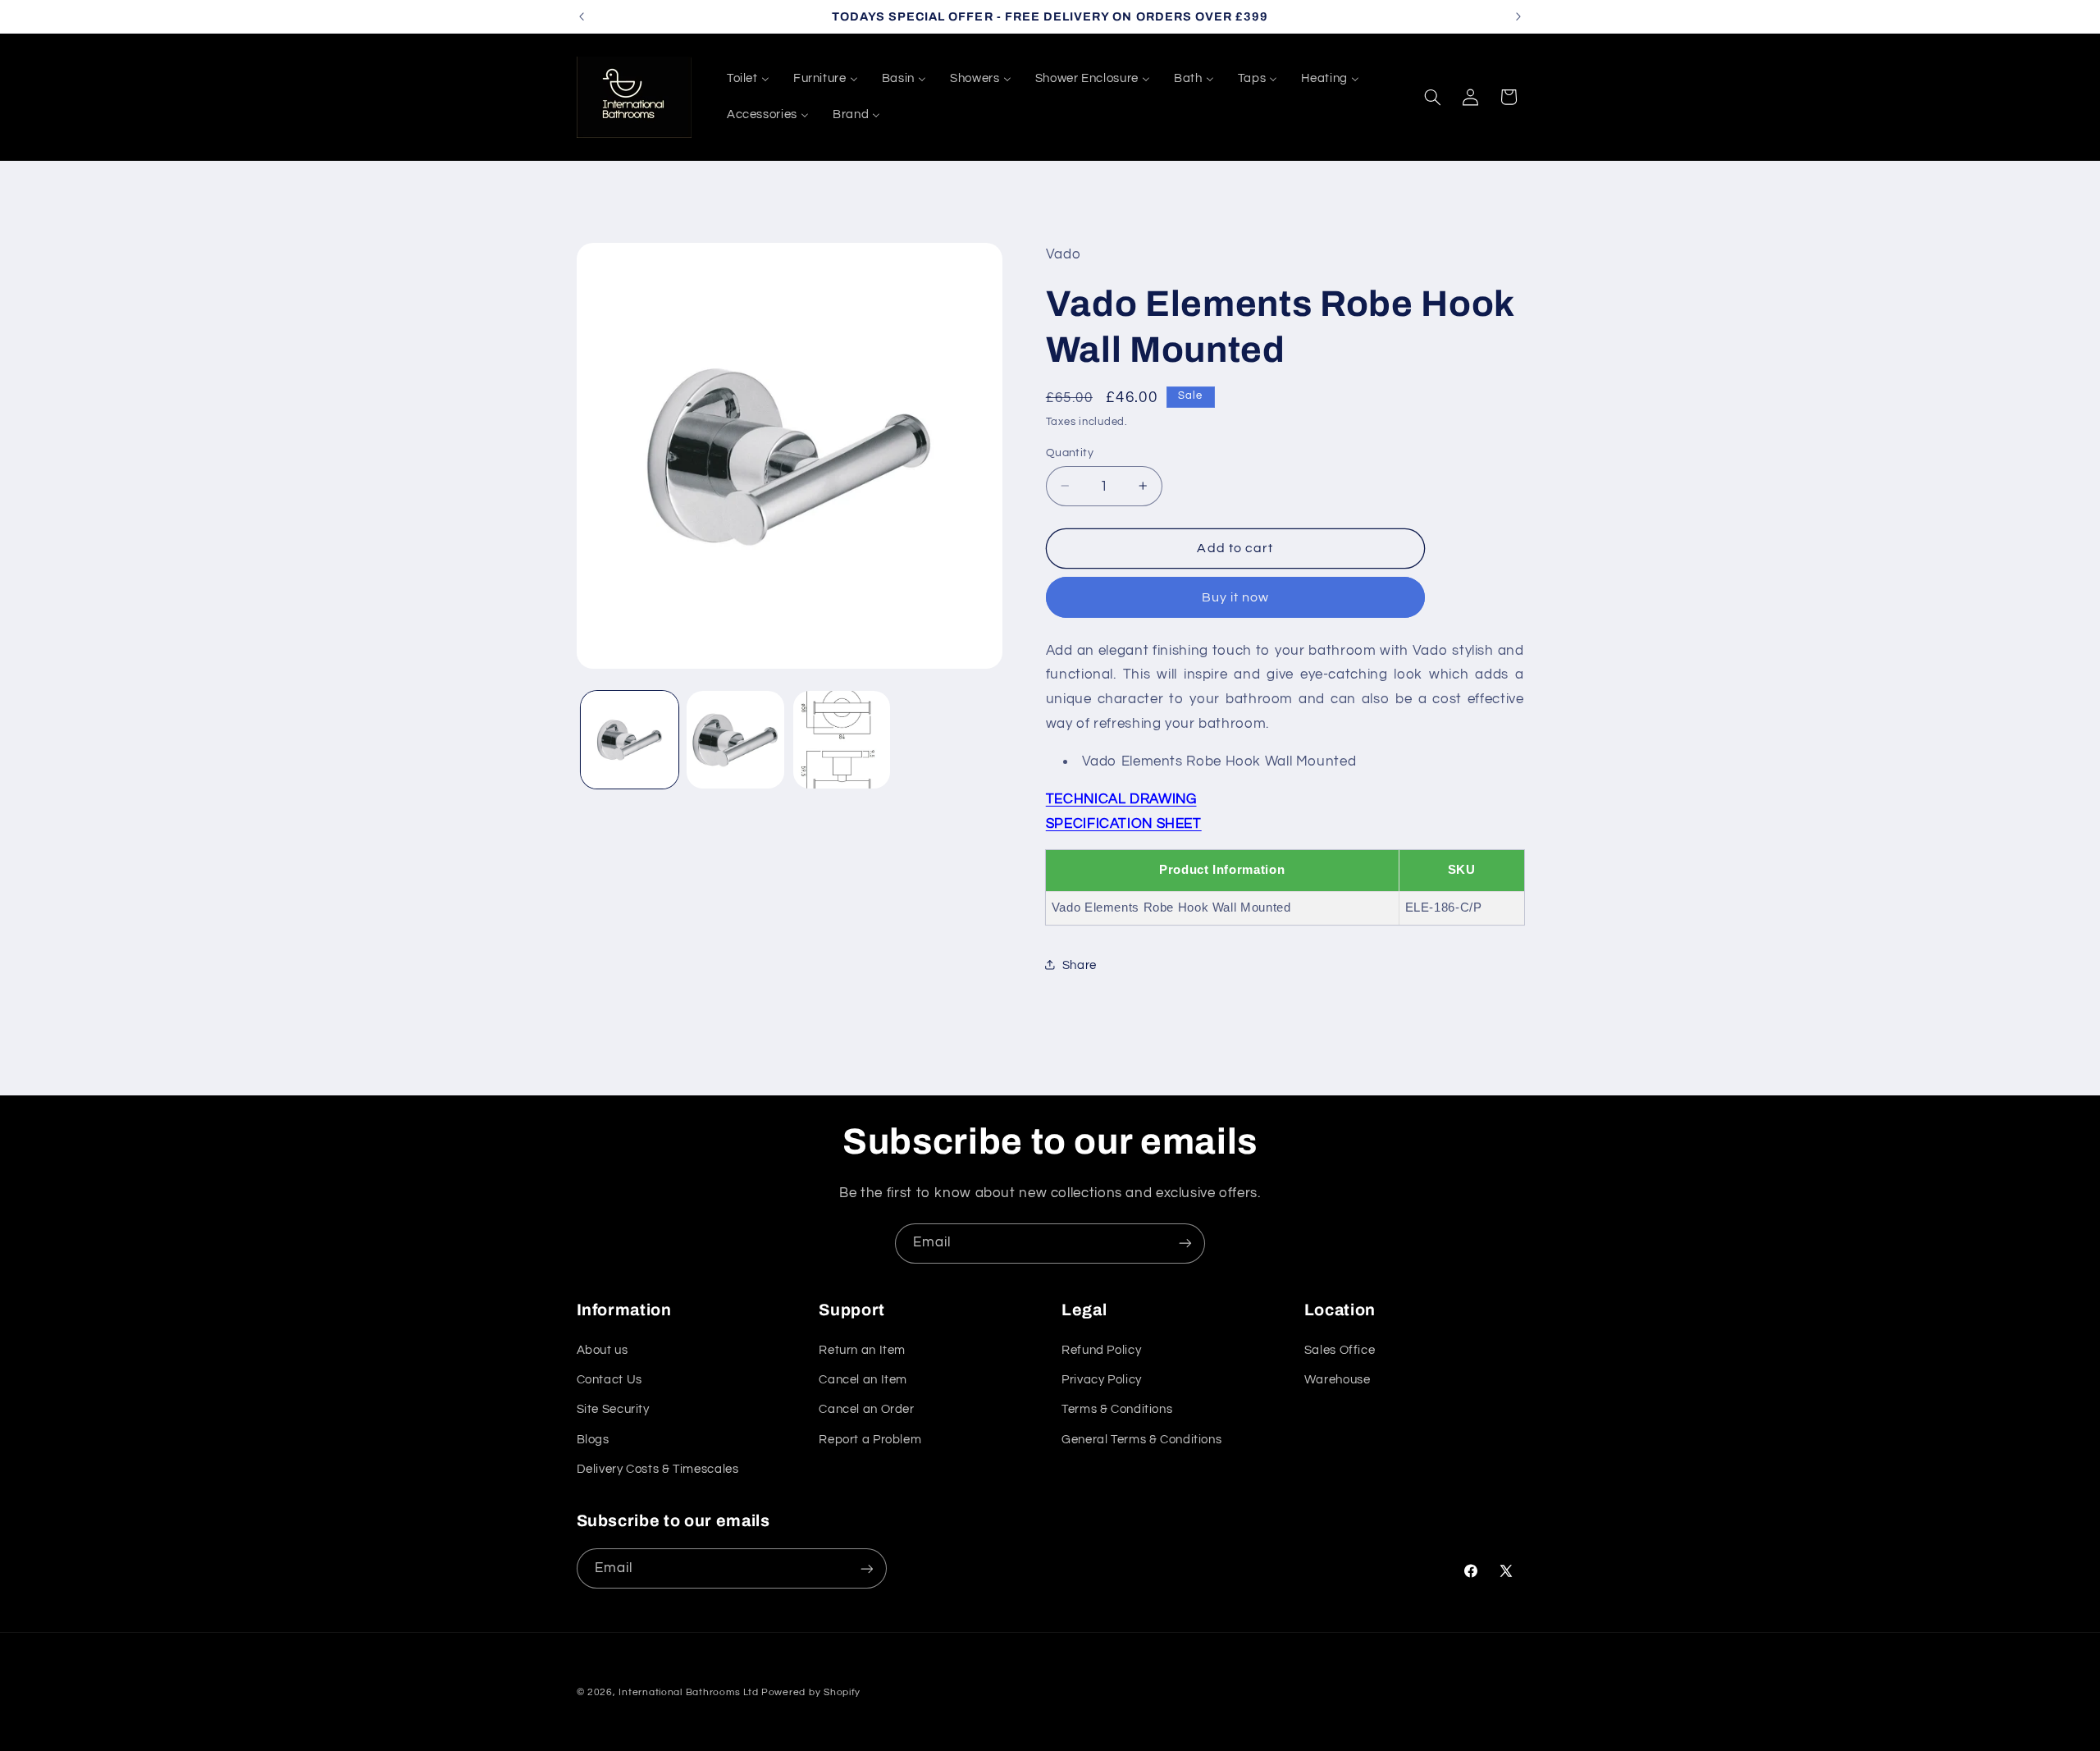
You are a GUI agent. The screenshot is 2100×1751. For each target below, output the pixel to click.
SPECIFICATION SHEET (1124, 823)
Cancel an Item (863, 1380)
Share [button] (1080, 965)
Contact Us (609, 1380)
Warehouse (1338, 1380)
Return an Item (862, 1350)
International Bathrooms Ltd (688, 1692)
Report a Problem (870, 1440)
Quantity (1070, 452)
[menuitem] (748, 79)
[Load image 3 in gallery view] (842, 740)
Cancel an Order (866, 1409)
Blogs (593, 1440)
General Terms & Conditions (1141, 1440)
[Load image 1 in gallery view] (630, 740)
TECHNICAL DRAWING (1121, 799)
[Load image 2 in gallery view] (735, 740)
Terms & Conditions (1117, 1409)
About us (603, 1350)
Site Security (613, 1409)
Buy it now (1236, 597)
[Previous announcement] (582, 16)
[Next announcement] (1518, 16)
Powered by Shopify (811, 1692)
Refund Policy (1101, 1350)
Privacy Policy (1102, 1380)
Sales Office (1340, 1350)
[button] (1432, 97)
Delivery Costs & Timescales (658, 1469)
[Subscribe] (1185, 1244)
